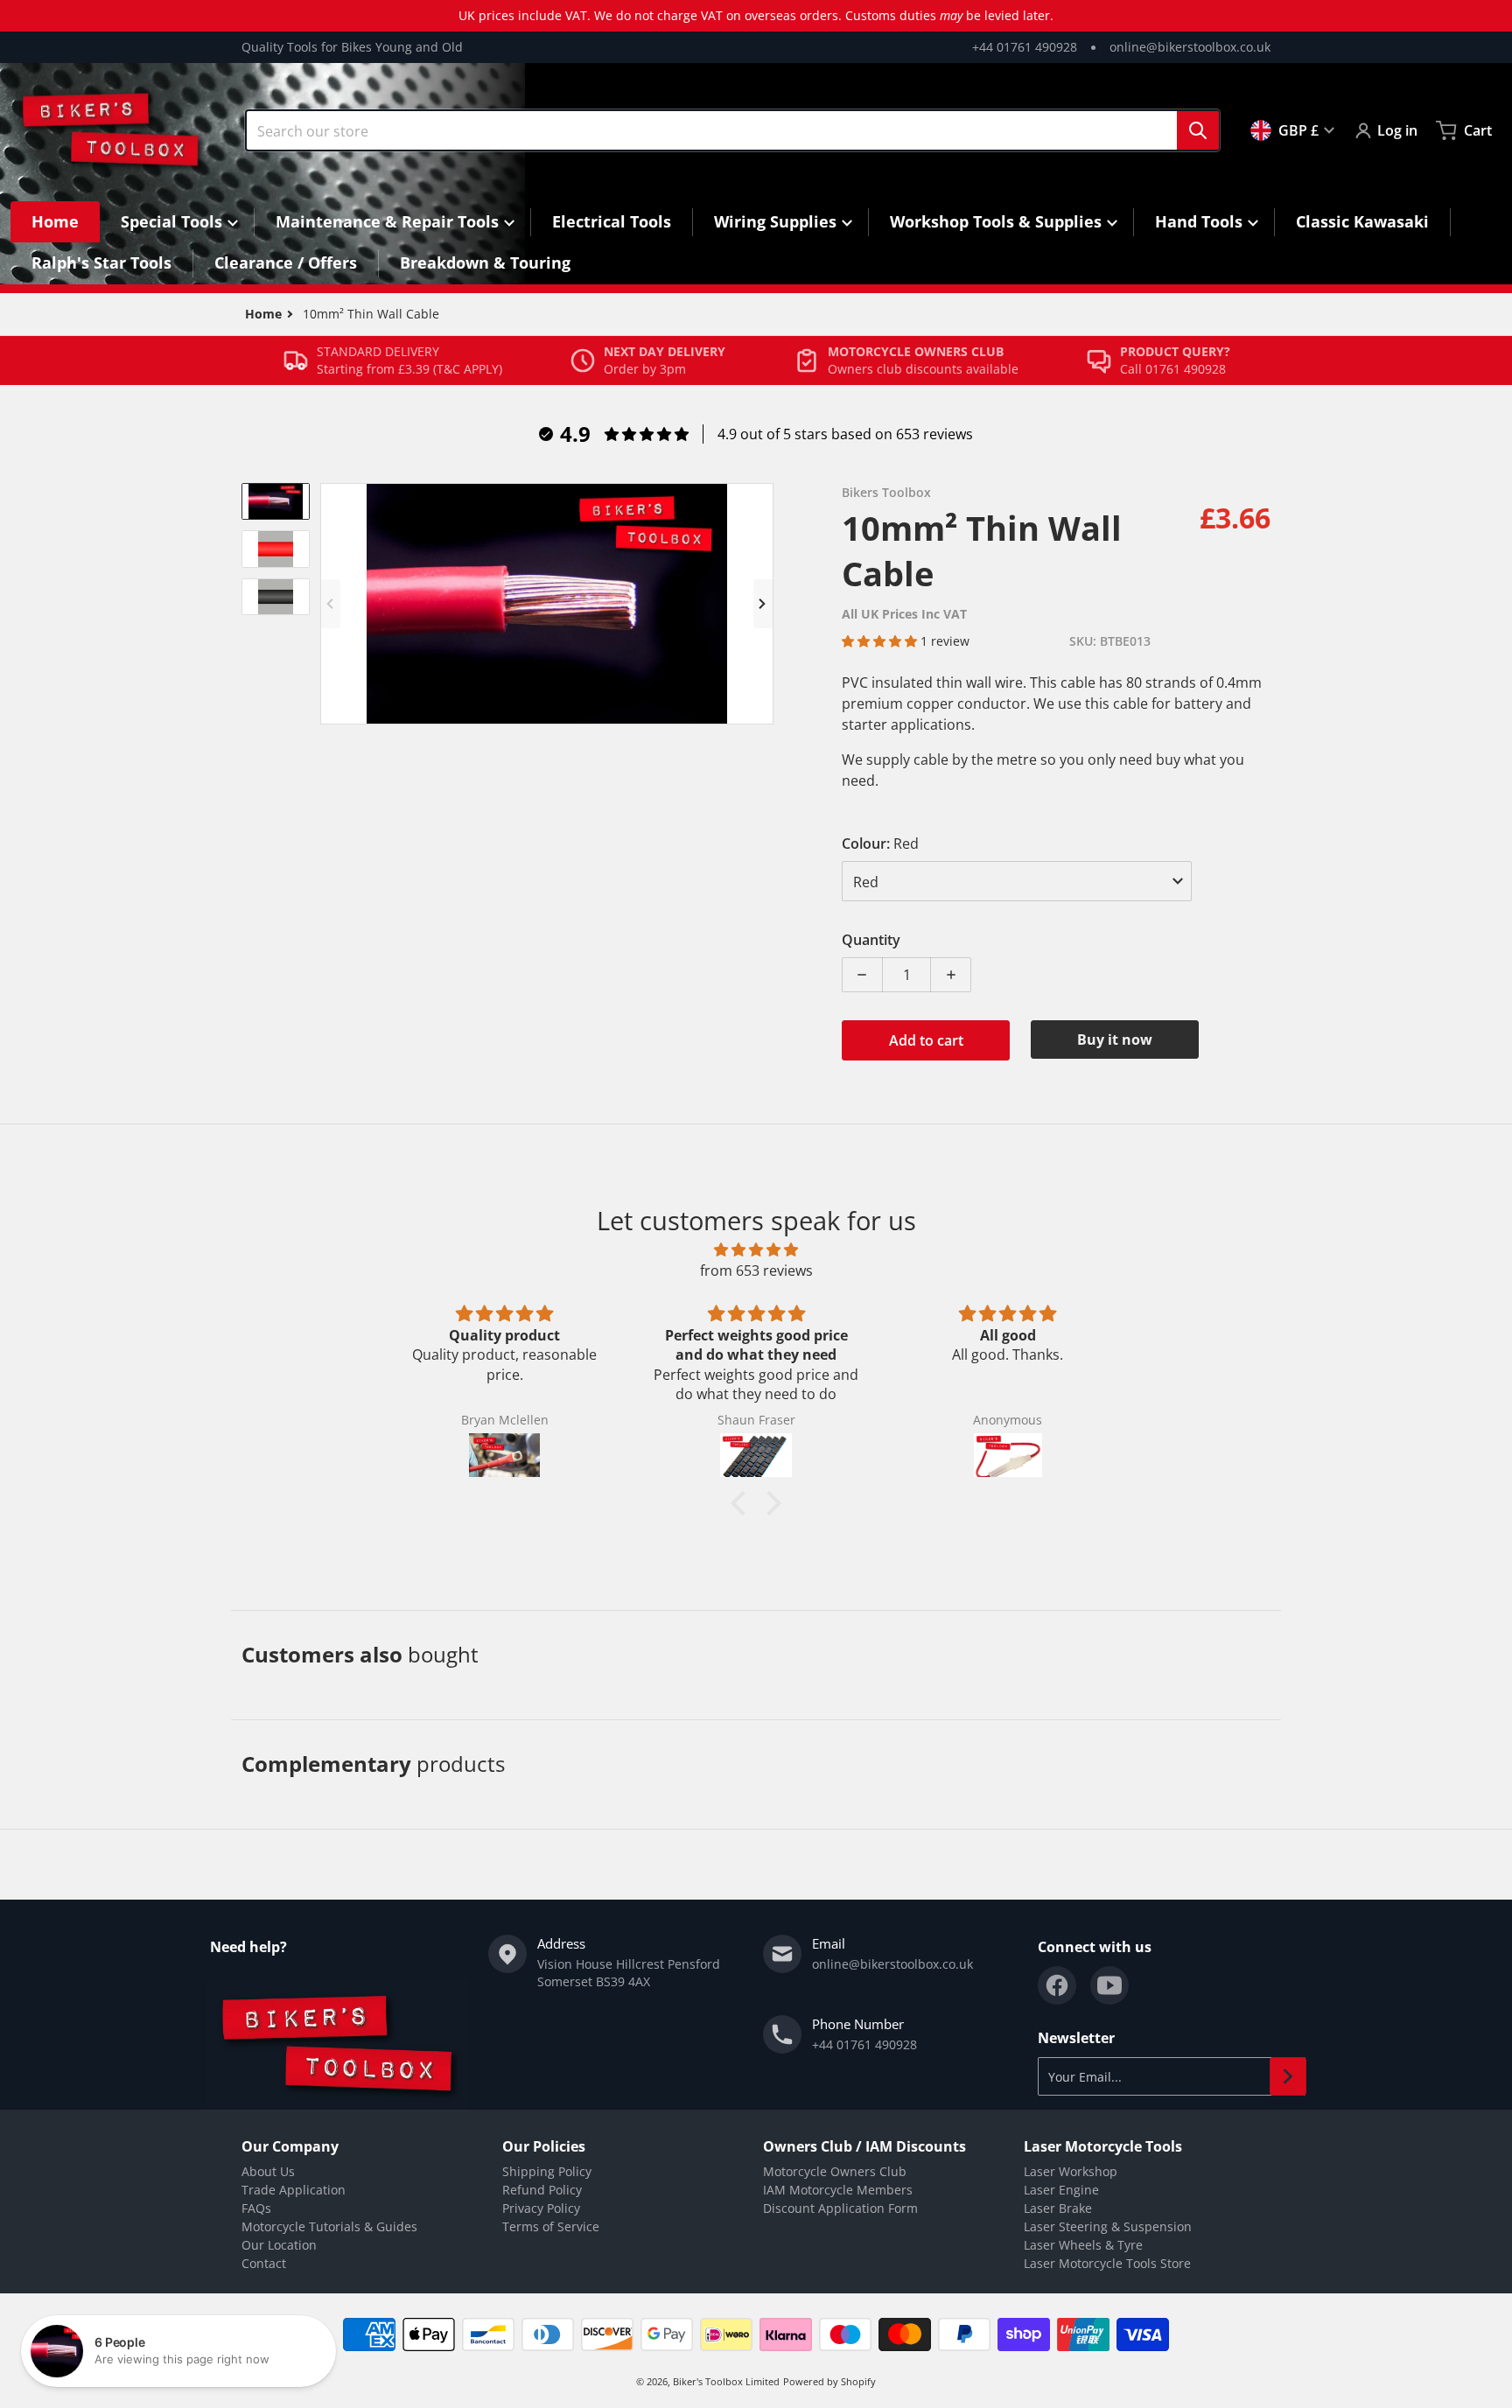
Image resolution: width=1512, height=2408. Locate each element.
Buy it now (1115, 1039)
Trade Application (294, 2190)
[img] (756, 1249)
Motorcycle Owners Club (835, 2171)
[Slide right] (763, 604)
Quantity (871, 940)
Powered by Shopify (829, 2381)
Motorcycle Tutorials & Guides (329, 2226)
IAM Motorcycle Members (838, 2190)
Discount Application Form (840, 2208)
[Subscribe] (1288, 2076)
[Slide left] (331, 604)
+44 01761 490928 (1025, 47)
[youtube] (1109, 1985)
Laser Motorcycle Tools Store (1107, 2263)
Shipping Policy (547, 2171)
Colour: (880, 843)
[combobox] (732, 130)
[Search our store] (1198, 130)
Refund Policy (542, 2190)
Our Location (279, 2245)
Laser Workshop (1071, 2171)
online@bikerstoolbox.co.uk (1190, 47)
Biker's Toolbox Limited (726, 2381)
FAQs (256, 2208)
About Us (268, 2171)
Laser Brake (1058, 2208)
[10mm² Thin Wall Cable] (276, 501)
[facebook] (1057, 1985)
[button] (881, 641)
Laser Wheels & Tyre (1083, 2245)
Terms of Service (551, 2226)
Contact (264, 2263)
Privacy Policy (541, 2208)
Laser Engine (1061, 2190)
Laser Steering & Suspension (1108, 2226)
